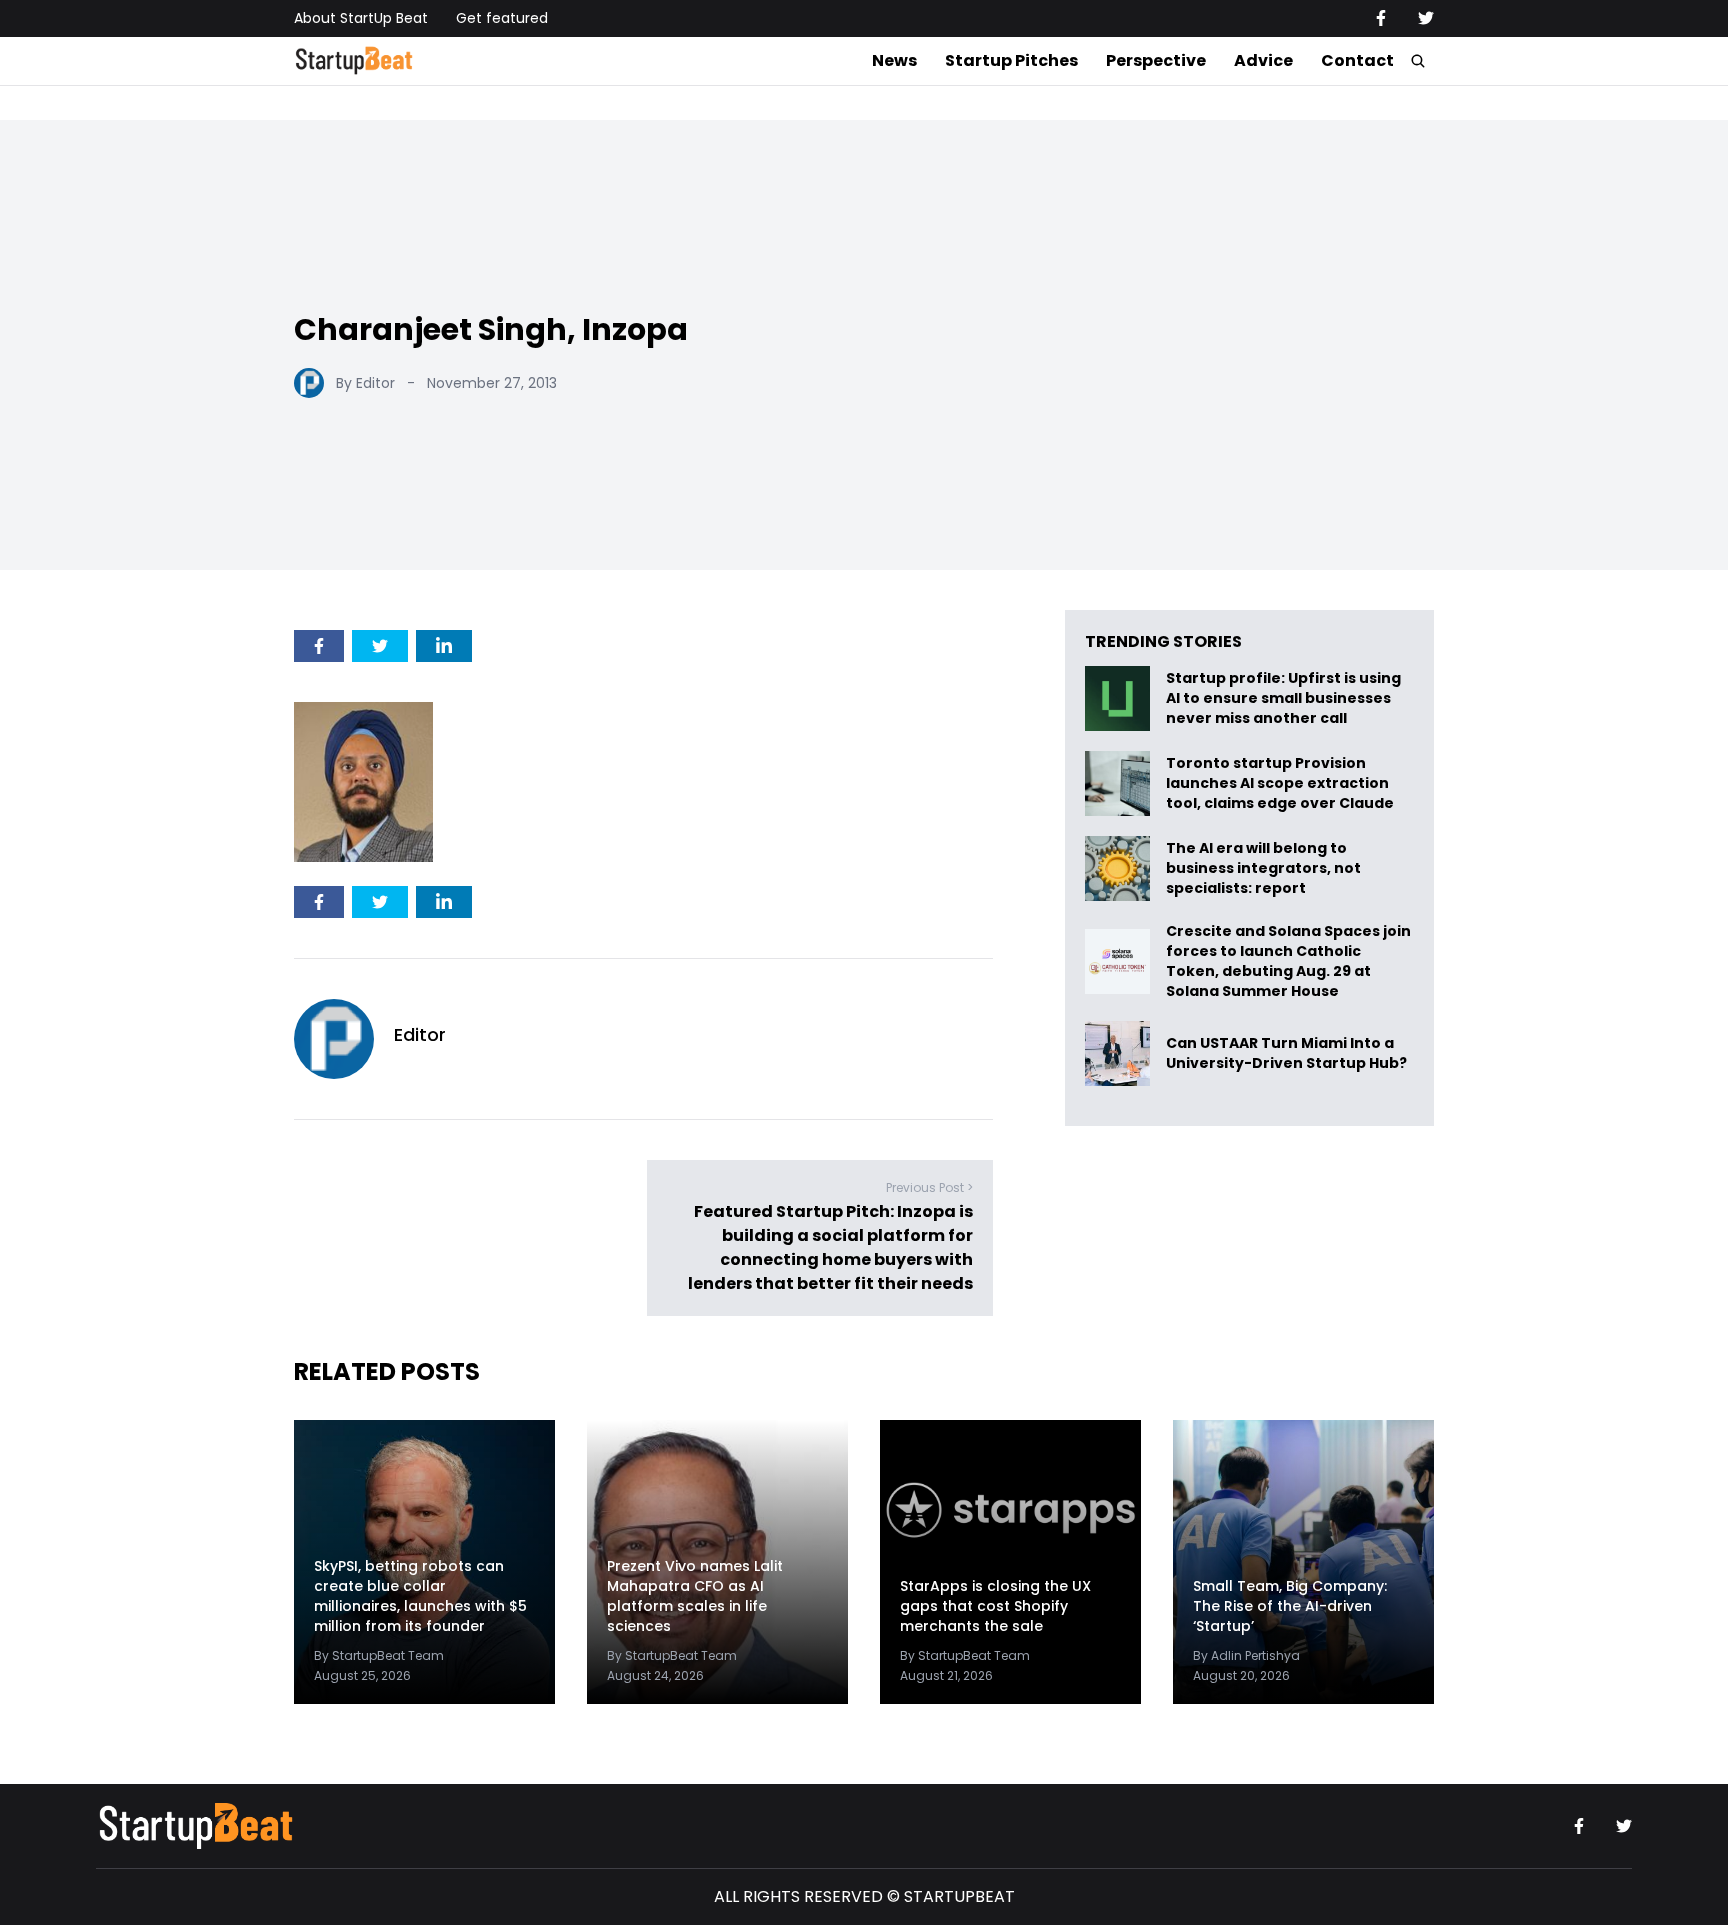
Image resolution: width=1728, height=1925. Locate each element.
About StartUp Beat (361, 18)
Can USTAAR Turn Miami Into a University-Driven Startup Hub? (1286, 1053)
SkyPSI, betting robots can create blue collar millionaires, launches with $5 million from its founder (420, 1596)
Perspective (1156, 60)
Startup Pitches (1011, 60)
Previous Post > (929, 1187)
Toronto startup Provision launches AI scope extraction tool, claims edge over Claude (1281, 783)
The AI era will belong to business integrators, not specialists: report (1263, 868)
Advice (1263, 60)
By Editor (365, 383)
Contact (1357, 60)
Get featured (502, 18)
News (894, 60)
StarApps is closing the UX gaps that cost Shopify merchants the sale (995, 1606)
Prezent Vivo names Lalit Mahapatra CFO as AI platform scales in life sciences (695, 1596)
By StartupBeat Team (379, 1655)
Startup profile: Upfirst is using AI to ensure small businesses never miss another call (1283, 698)
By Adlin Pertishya (1246, 1655)
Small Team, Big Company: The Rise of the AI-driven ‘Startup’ (1290, 1606)
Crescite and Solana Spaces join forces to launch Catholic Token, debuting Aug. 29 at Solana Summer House (1288, 961)
